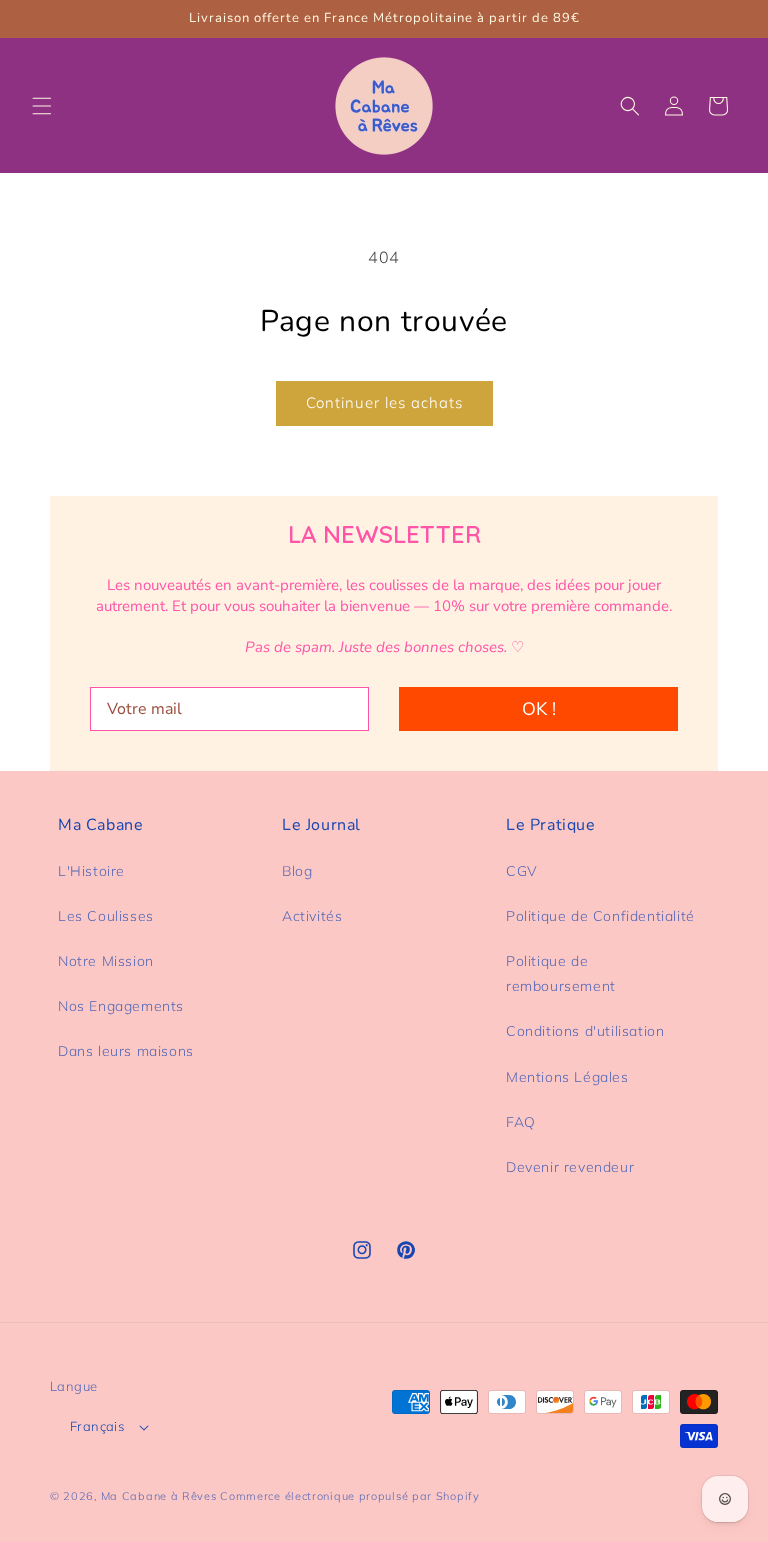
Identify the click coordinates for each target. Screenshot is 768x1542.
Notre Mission (106, 961)
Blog (297, 871)
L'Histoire (91, 871)
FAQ (521, 1122)
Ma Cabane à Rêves (159, 1496)
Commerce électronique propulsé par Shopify (349, 1496)
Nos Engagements (121, 1006)
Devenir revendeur (570, 1167)
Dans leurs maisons (126, 1051)
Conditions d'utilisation (585, 1031)
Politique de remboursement (561, 973)
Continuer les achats (384, 402)
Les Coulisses (106, 916)
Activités (312, 916)
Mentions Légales (567, 1077)
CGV (522, 871)
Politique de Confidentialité (600, 916)
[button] (42, 106)
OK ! (539, 709)
